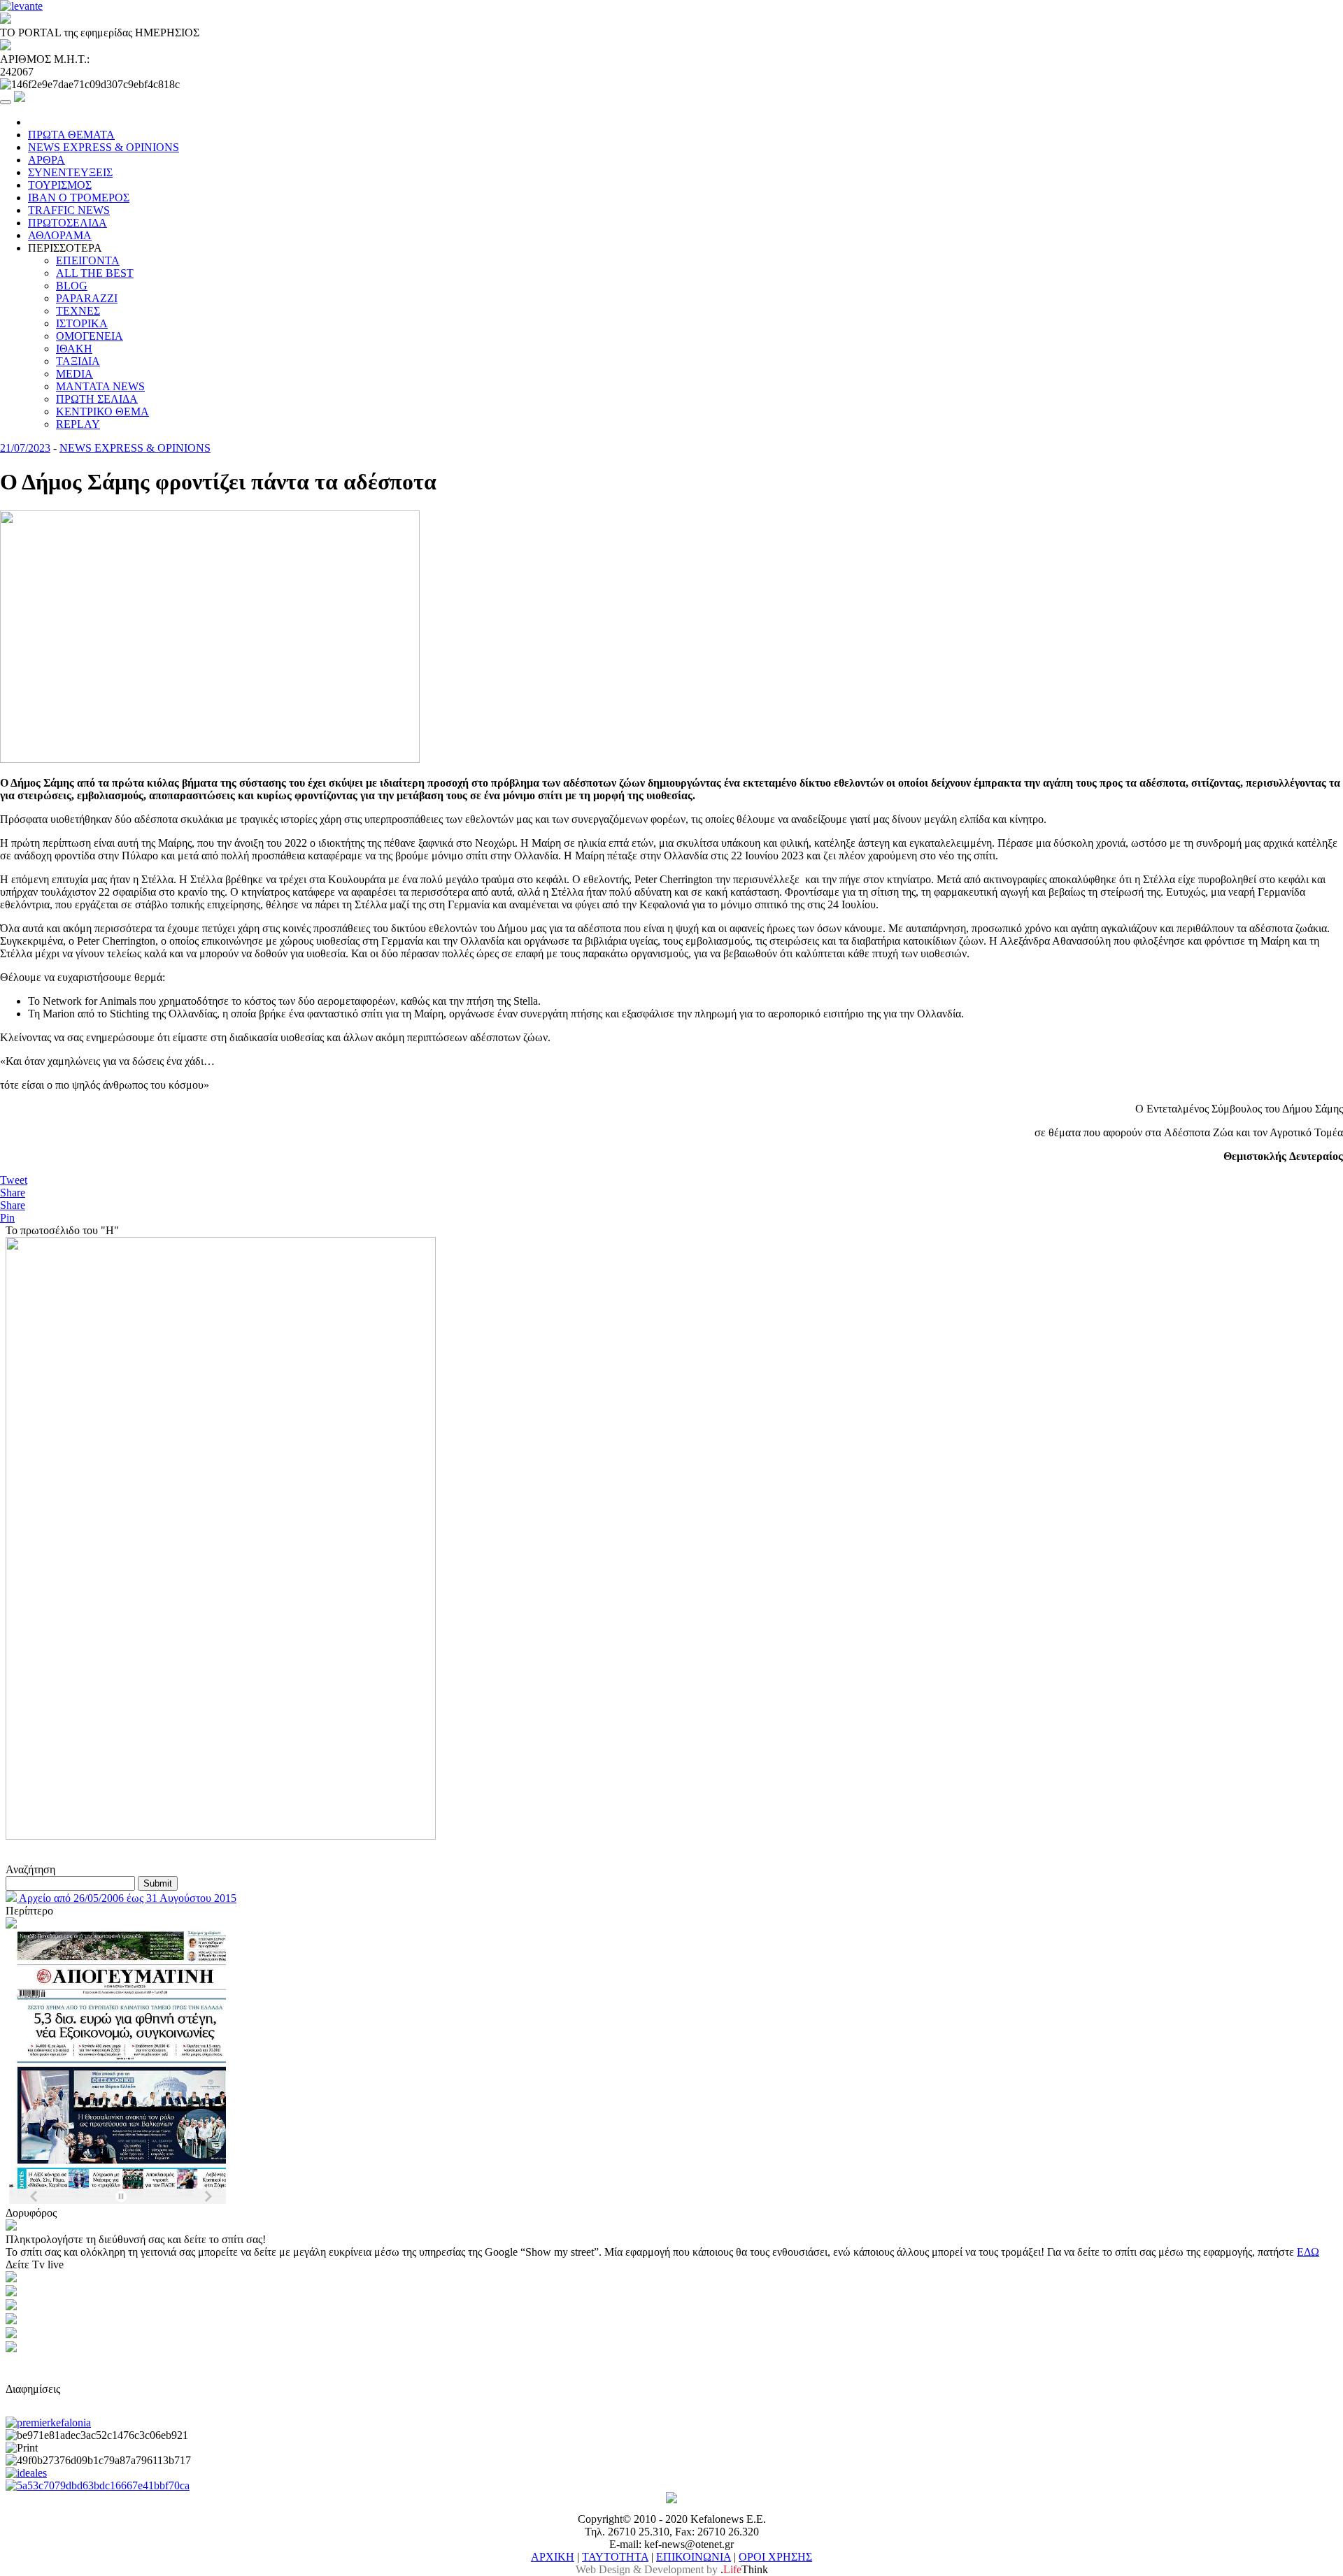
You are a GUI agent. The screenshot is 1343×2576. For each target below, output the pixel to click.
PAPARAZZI (87, 298)
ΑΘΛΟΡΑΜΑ (60, 235)
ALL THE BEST (95, 273)
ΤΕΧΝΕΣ (78, 311)
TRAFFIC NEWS (69, 210)
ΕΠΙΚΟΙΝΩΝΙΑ (694, 2557)
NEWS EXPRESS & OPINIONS (104, 147)
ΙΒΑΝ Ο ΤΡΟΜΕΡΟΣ (79, 198)
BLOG (72, 286)
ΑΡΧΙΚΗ (553, 2557)
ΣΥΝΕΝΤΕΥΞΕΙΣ (70, 172)
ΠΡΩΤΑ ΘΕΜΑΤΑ (71, 135)
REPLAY (78, 424)
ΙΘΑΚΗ (74, 349)
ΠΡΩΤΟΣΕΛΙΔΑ (67, 223)
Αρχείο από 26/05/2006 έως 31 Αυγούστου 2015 (127, 1898)
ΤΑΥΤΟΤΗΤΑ (615, 2557)
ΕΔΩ (1308, 2252)
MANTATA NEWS (100, 386)
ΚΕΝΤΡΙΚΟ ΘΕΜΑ (102, 412)
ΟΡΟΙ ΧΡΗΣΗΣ (775, 2557)
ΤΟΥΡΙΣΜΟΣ (60, 185)
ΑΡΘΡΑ (47, 160)
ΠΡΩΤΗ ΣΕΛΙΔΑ (97, 399)
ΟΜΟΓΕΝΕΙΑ (90, 336)
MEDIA (74, 374)
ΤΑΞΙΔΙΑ (78, 361)
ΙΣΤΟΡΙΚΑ (82, 323)
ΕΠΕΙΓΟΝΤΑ (88, 260)
